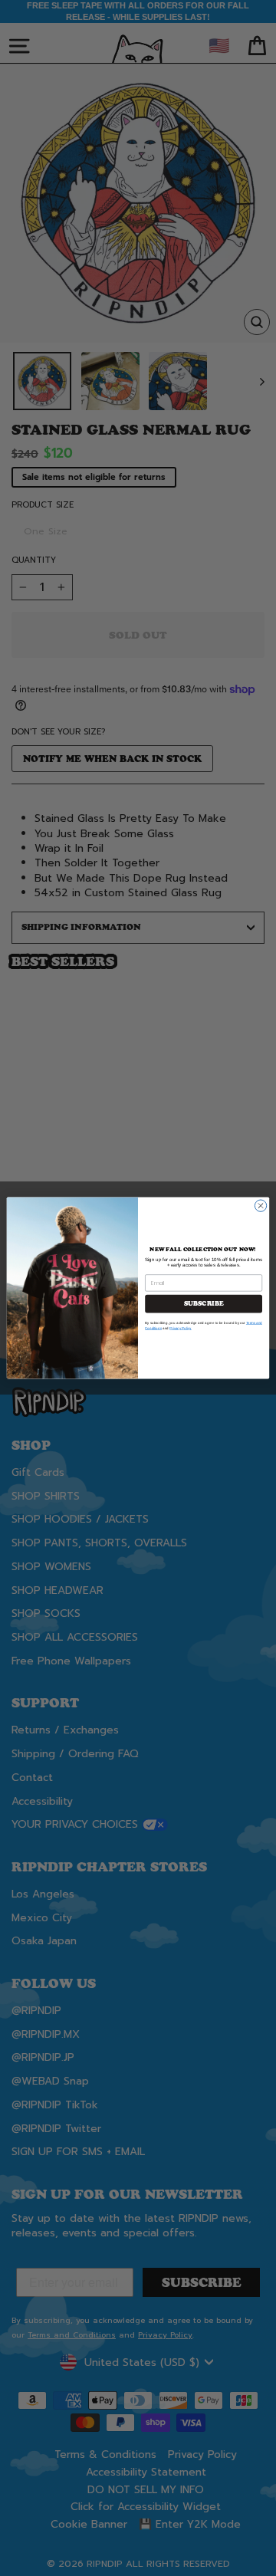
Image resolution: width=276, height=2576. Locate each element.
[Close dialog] (260, 1206)
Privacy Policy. (181, 1328)
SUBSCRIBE (204, 1304)
